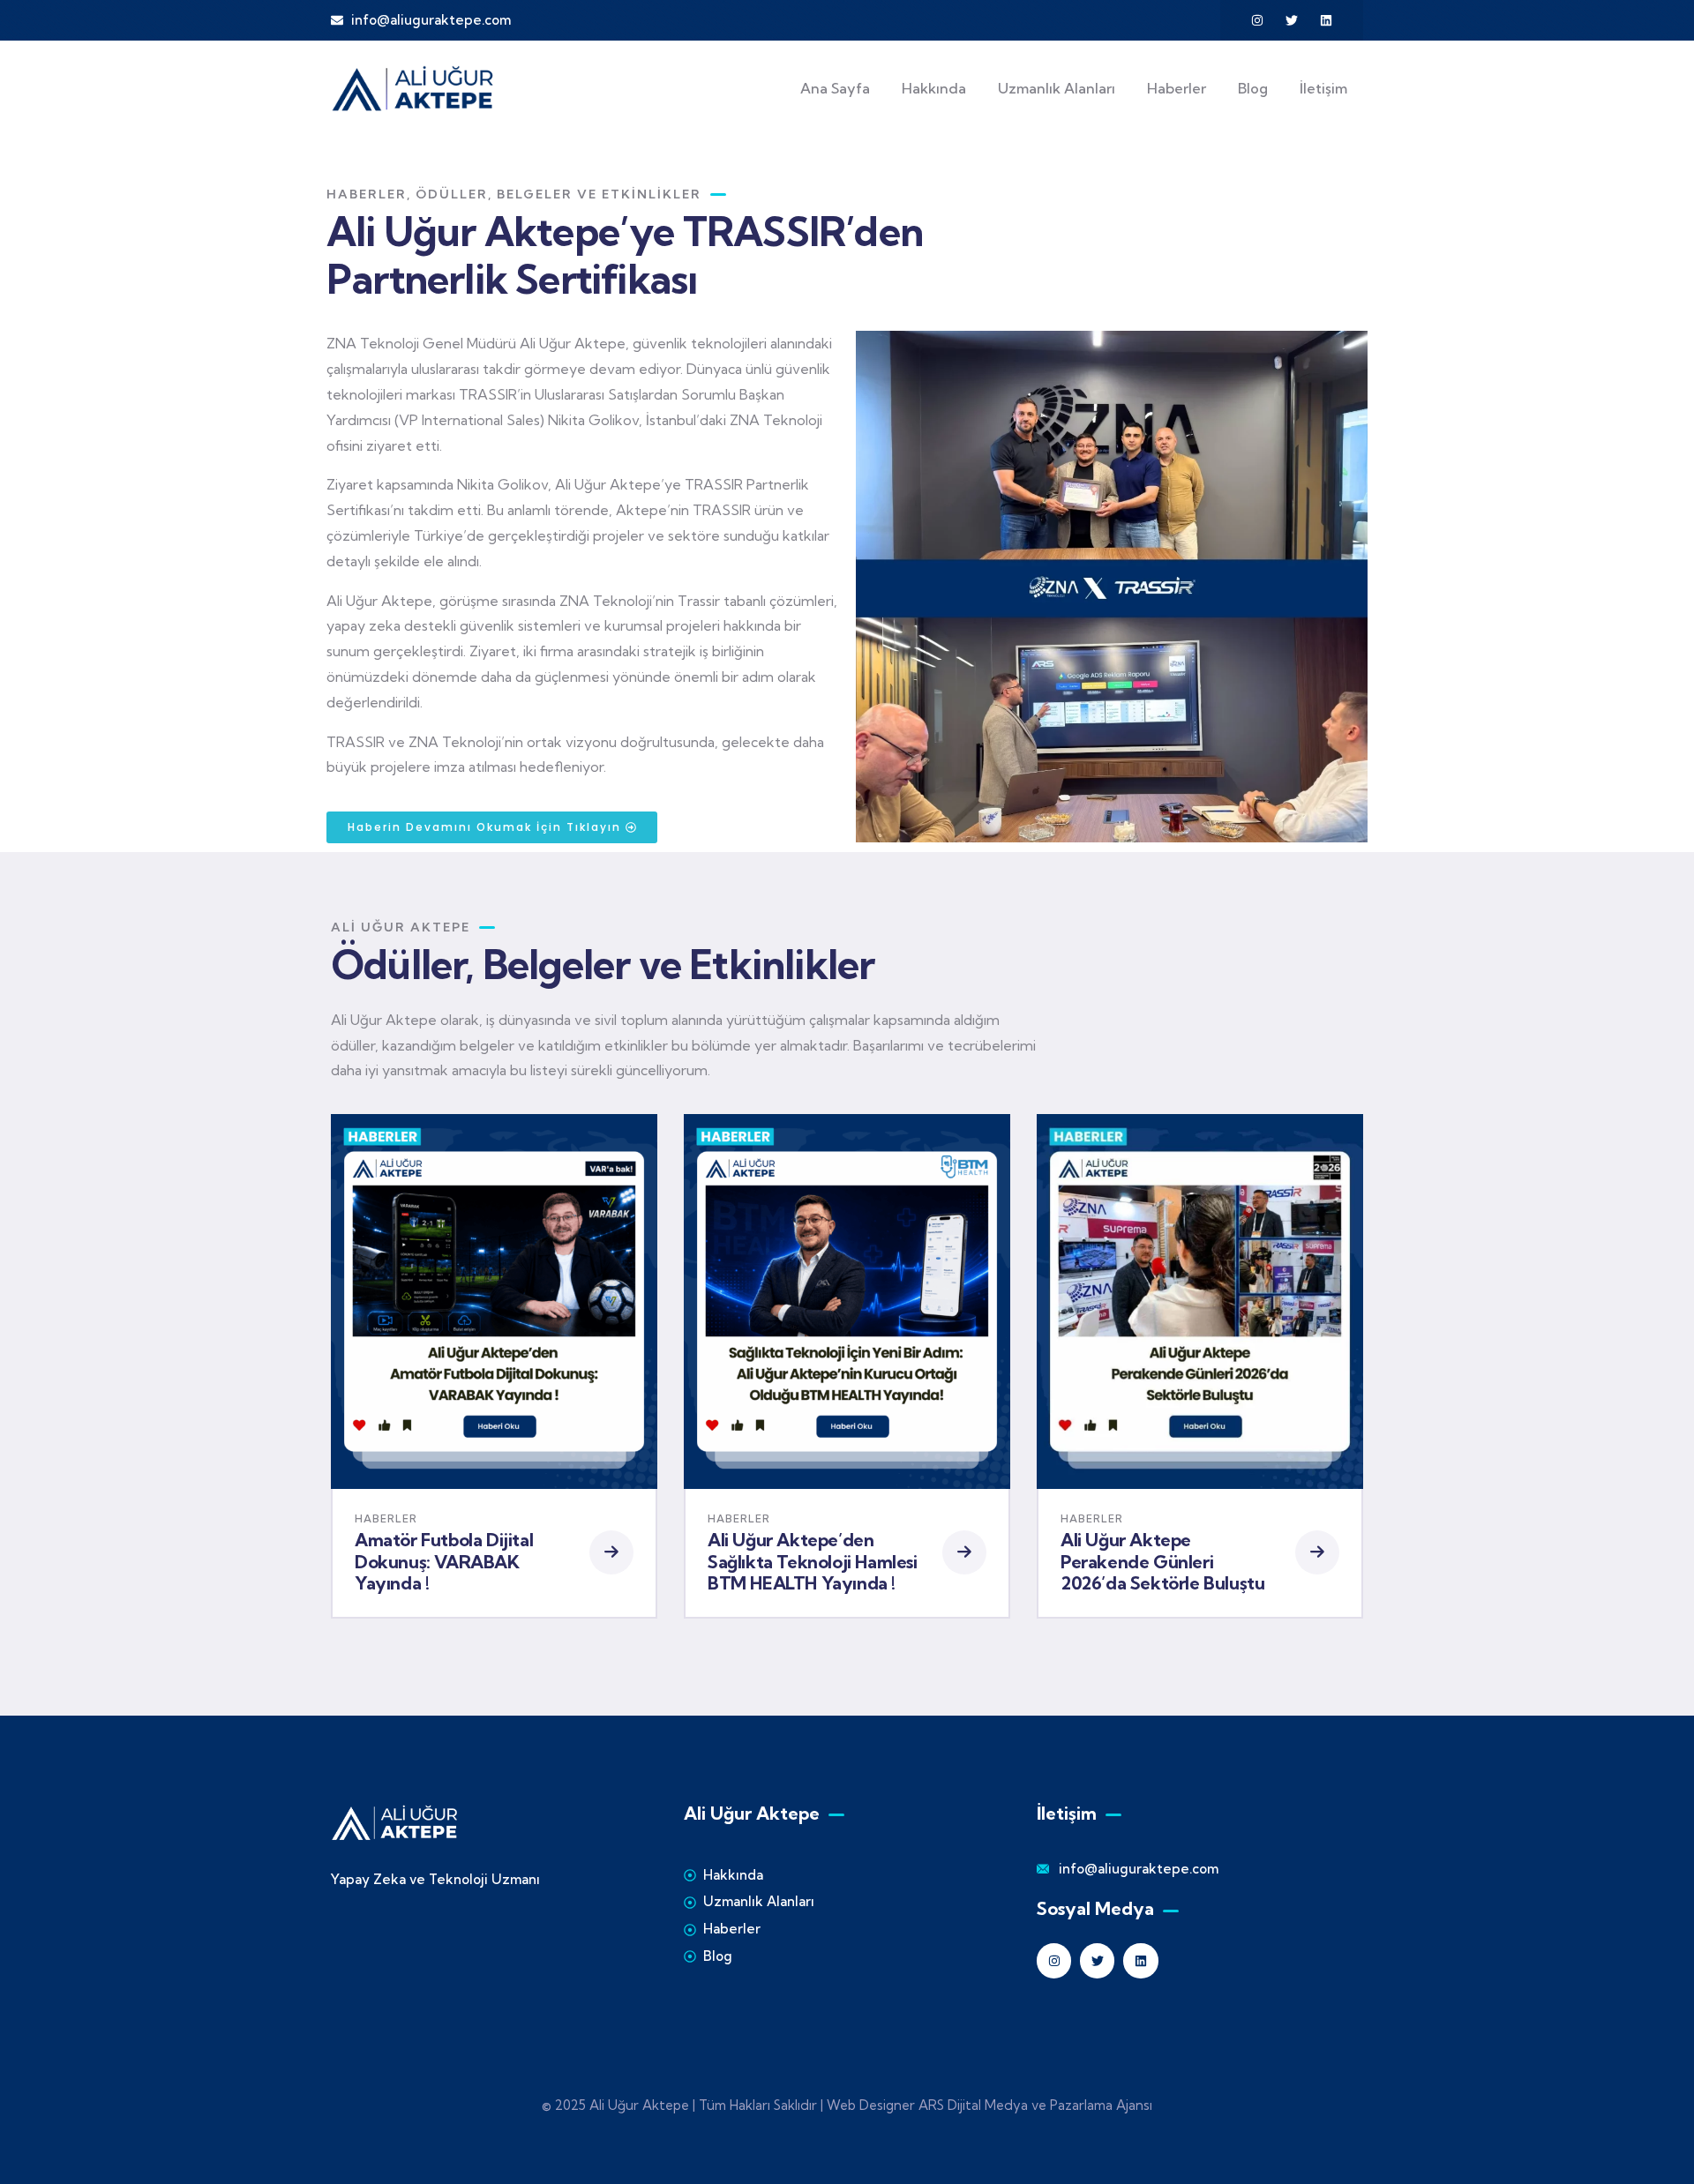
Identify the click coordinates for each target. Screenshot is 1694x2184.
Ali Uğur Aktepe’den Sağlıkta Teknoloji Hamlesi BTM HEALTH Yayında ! (813, 1561)
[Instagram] (1257, 20)
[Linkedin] (1326, 20)
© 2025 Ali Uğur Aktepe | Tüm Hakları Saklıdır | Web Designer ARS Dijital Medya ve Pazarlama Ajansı (847, 2105)
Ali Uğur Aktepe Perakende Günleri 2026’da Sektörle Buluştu (1162, 1561)
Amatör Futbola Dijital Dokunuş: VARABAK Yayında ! (444, 1561)
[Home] (413, 88)
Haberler (386, 1518)
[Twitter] (1292, 20)
